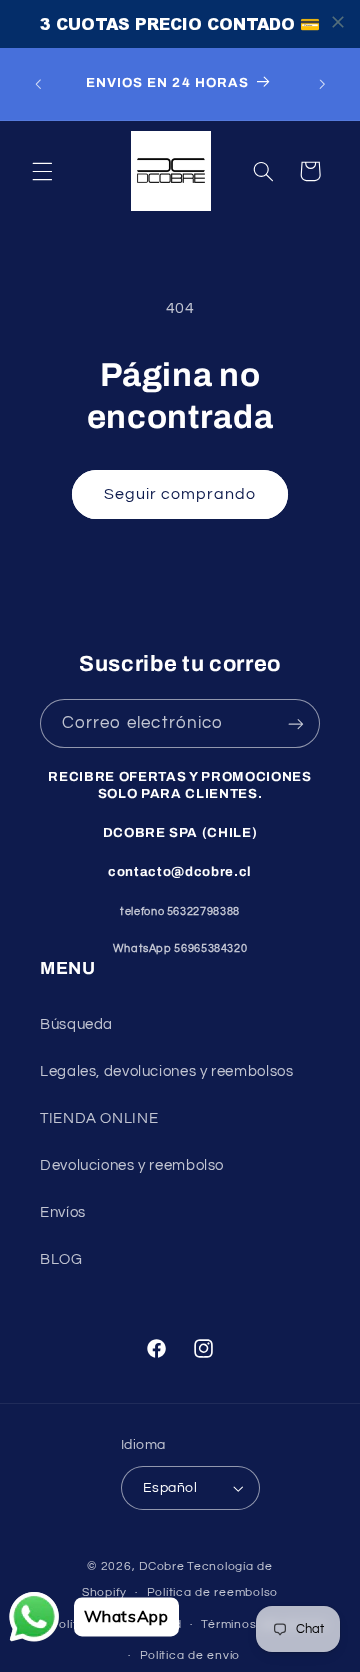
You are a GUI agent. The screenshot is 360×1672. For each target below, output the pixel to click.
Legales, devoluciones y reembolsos (166, 1071)
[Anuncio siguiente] (322, 84)
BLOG (61, 1259)
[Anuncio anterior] (38, 84)
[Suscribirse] (296, 723)
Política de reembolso (212, 1592)
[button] (42, 171)
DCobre (161, 1566)
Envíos (63, 1212)
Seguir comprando (180, 494)
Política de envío (190, 1655)
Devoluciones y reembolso (132, 1165)
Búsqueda (76, 1024)
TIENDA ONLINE (99, 1118)
